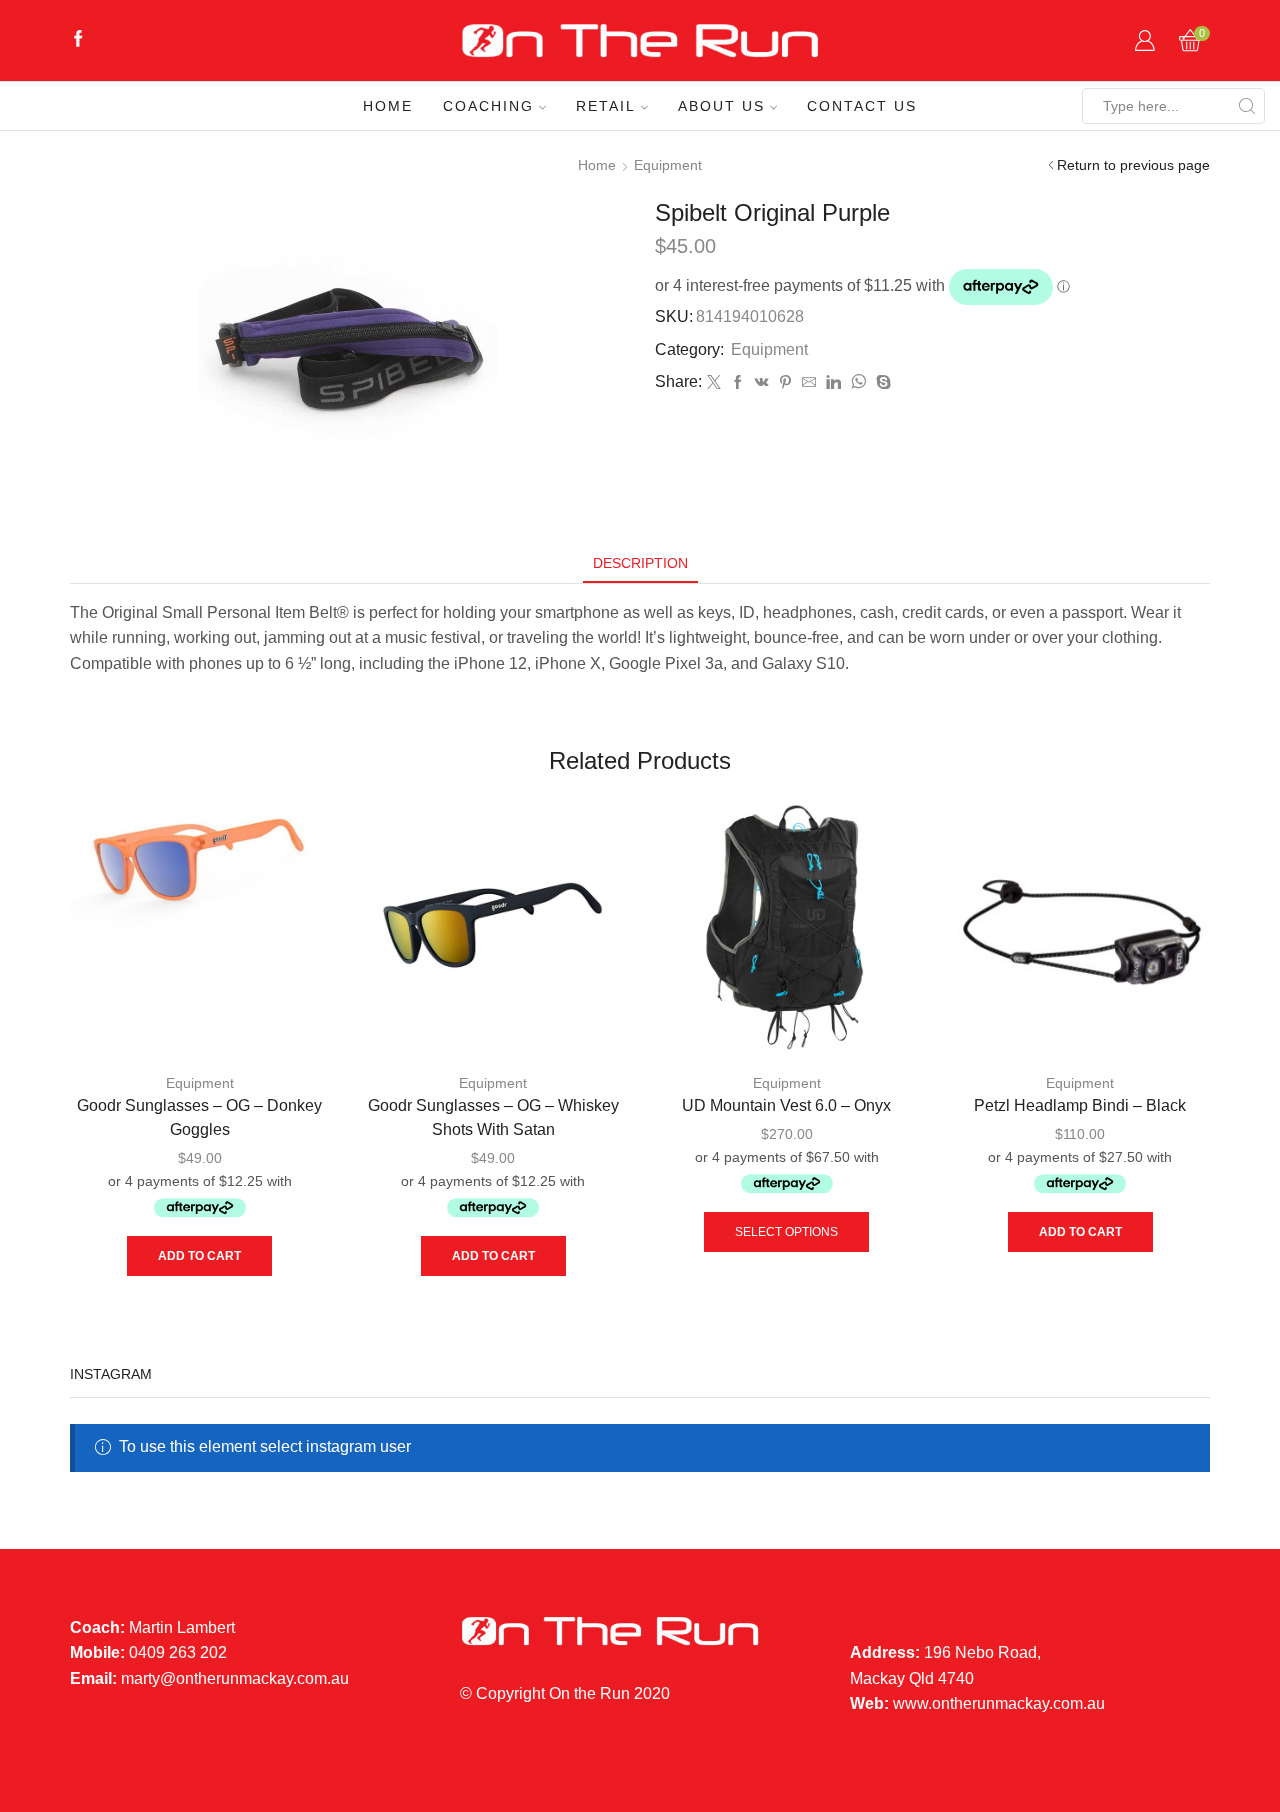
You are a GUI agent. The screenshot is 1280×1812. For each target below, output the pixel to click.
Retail (606, 106)
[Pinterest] (785, 383)
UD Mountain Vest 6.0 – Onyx (786, 1105)
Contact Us (862, 106)
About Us (721, 106)
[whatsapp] (858, 383)
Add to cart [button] (199, 1256)
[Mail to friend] (809, 383)
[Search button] (1247, 106)
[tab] (640, 563)
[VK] (762, 383)
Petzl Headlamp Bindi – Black (1080, 1105)
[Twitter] (714, 383)
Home (388, 106)
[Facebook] (78, 40)
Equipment (668, 165)
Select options (786, 1232)
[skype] (881, 383)
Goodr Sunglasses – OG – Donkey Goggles (199, 1117)
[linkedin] (833, 383)
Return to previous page (1133, 165)
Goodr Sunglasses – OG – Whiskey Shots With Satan (493, 1117)
